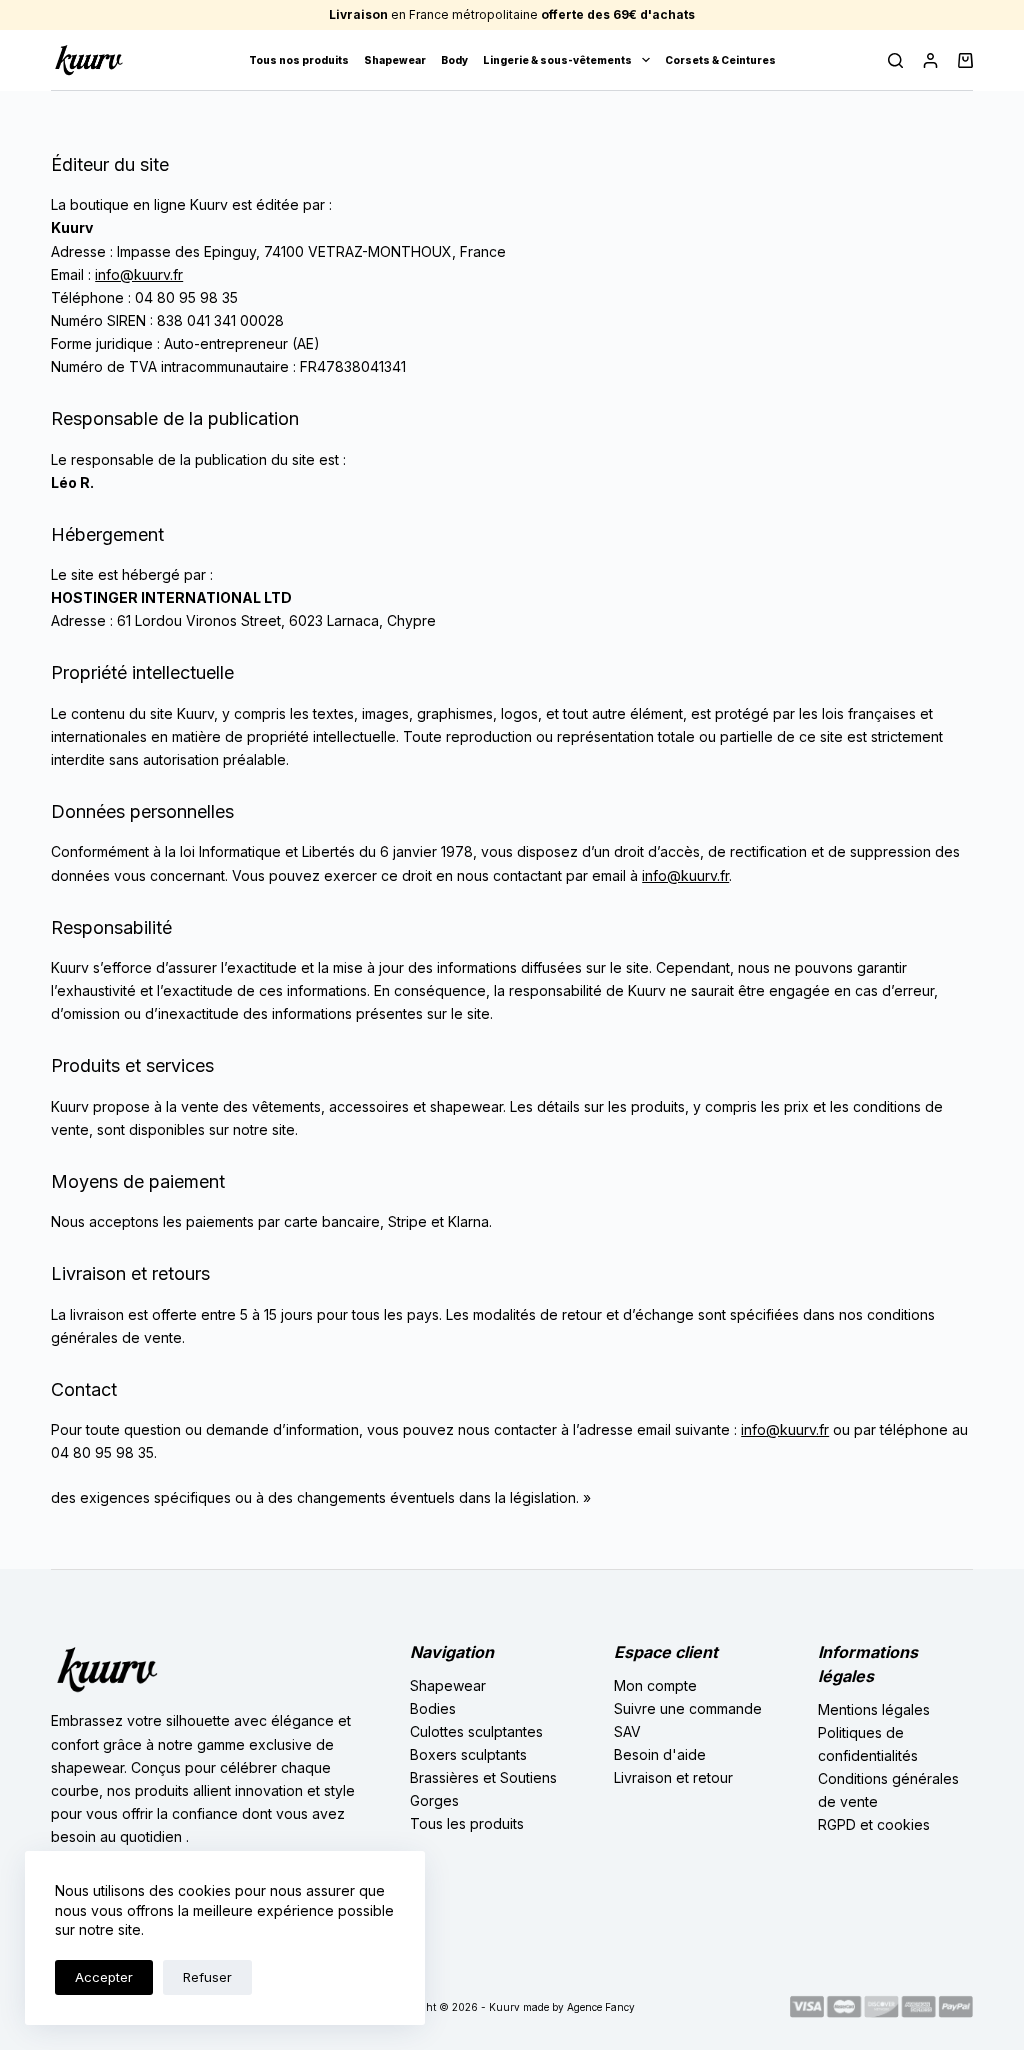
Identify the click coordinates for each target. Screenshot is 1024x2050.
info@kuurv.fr (139, 274)
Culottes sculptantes (476, 1731)
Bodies (433, 1708)
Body (454, 60)
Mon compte (655, 1685)
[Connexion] (930, 60)
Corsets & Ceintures (720, 60)
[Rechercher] (895, 60)
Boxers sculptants (468, 1754)
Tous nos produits (299, 60)
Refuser (207, 1977)
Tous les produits (467, 1823)
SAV (627, 1731)
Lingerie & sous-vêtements (557, 60)
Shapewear (395, 60)
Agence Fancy (601, 2007)
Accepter (104, 1977)
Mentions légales (874, 1709)
